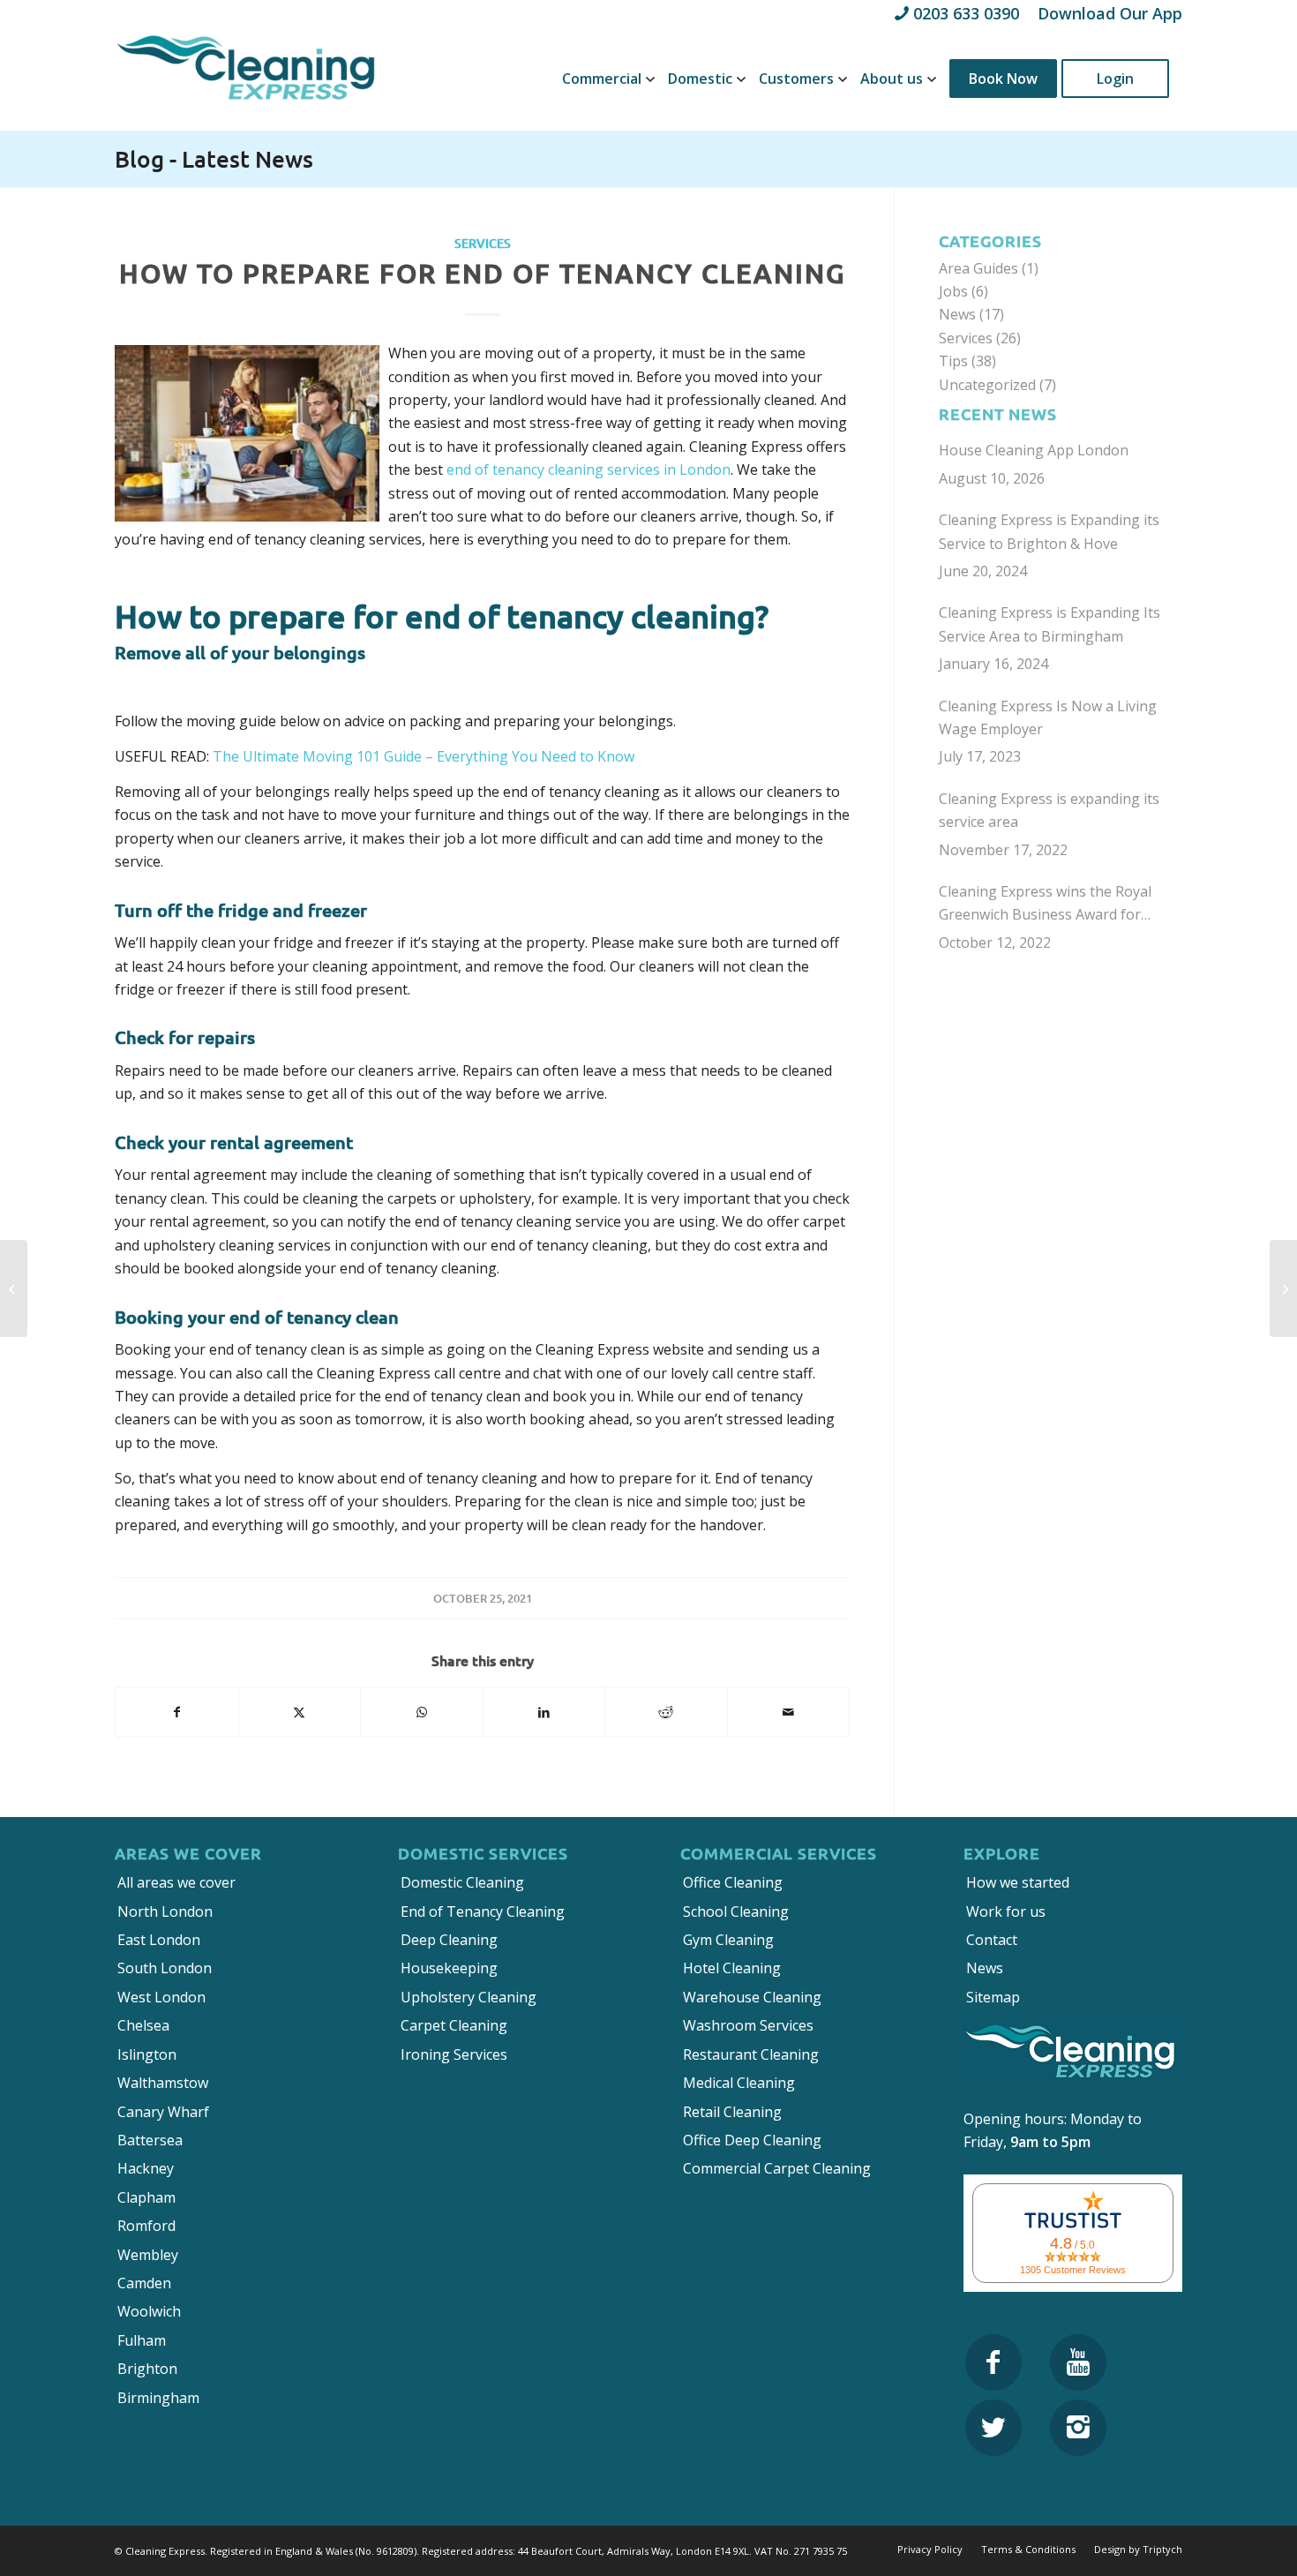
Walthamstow (163, 2083)
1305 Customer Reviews (1073, 2270)
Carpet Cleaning (454, 2025)
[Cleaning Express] (247, 79)
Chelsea (143, 2025)
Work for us (1006, 1911)
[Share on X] (300, 1712)
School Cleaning (736, 1911)
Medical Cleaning (739, 2083)
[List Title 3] (993, 2428)
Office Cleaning (733, 1882)
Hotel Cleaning (732, 1968)
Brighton (147, 2369)
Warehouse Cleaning (752, 1997)
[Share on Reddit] (666, 1712)
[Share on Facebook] (177, 1712)
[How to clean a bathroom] (14, 1288)
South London (165, 1968)
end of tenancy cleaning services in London (589, 469)
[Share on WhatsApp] (422, 1712)
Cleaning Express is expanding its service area (1049, 810)
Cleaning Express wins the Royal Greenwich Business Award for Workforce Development (1045, 904)
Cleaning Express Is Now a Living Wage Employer (1048, 717)
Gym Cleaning (728, 1940)
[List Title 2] (1078, 2362)
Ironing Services (454, 2054)
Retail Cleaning (732, 2112)
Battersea (150, 2140)
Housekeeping (449, 1968)
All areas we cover (176, 1882)
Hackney (146, 2168)
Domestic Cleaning (462, 1882)
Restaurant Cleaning (751, 2054)
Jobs (953, 291)
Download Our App (1110, 13)
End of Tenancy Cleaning (483, 1911)
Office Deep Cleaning (752, 2140)
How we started (1018, 1882)
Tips (953, 361)
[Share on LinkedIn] (544, 1712)
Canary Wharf (163, 2112)
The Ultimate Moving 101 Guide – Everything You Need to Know (424, 756)
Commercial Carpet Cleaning (777, 2168)
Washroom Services (748, 2025)
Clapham (146, 2197)
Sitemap (993, 1997)
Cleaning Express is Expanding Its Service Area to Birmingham (1050, 624)
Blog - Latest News (214, 158)
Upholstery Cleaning (469, 1997)
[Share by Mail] (789, 1712)
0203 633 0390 (966, 13)
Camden (144, 2283)
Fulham (142, 2340)
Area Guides (978, 268)
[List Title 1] (993, 2362)
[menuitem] (602, 79)
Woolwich (149, 2311)
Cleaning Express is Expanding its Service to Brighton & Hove (1049, 531)
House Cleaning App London (1034, 450)
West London (161, 1997)
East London (159, 1940)
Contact (992, 1940)
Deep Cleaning (449, 1940)
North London (165, 1911)
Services (483, 243)
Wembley (148, 2255)
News (957, 314)
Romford (146, 2226)
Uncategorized (987, 385)
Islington (147, 2054)
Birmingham (158, 2398)
